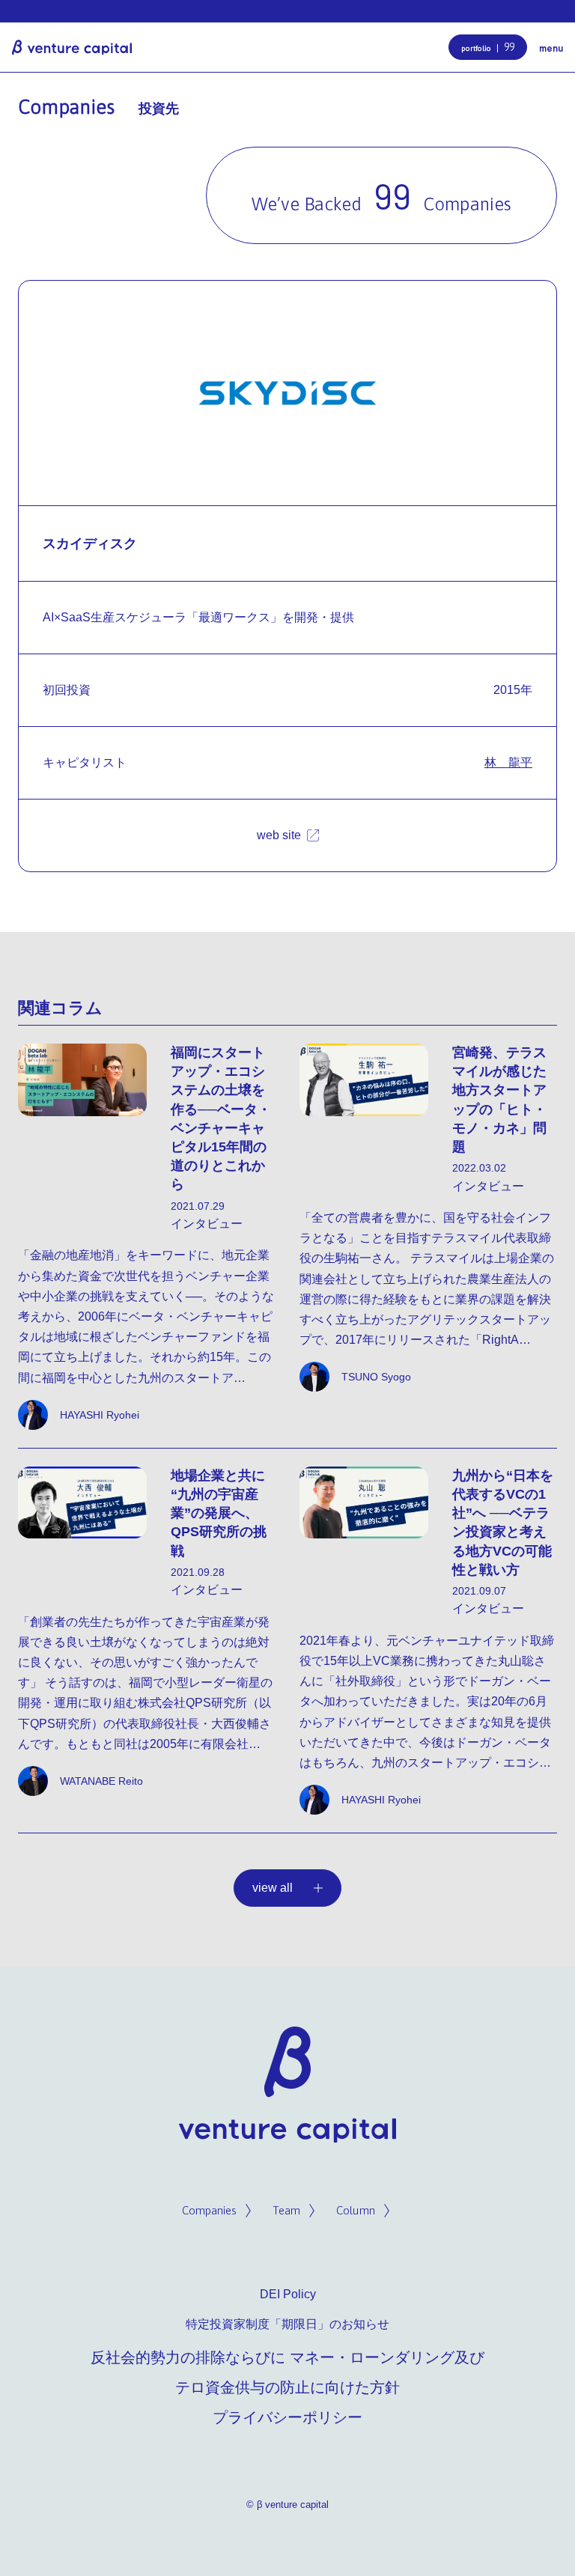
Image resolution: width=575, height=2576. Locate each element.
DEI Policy (288, 2294)
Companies (209, 2210)
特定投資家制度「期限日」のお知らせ (287, 2324)
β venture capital (72, 47)
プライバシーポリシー (287, 2417)
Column (356, 2210)
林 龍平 (508, 762)
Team (286, 2210)
